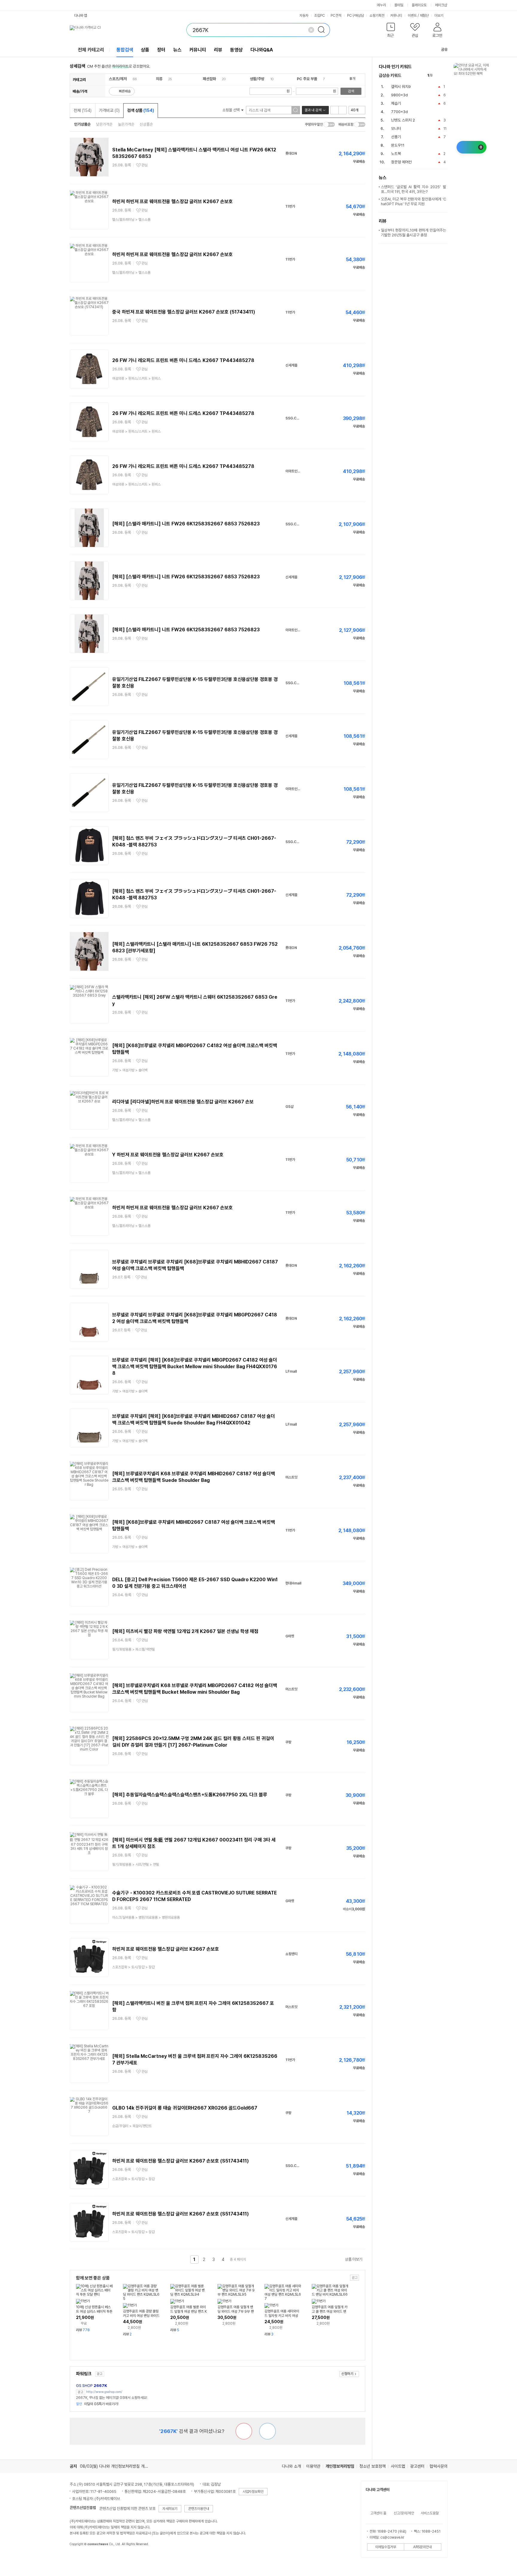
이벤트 (412, 16)
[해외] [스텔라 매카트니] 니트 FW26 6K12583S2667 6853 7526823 (186, 524)
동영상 (236, 50)
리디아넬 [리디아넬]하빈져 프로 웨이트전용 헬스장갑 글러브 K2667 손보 (183, 1102)
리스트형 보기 (334, 110)
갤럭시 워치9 (401, 87)
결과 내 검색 (313, 110)
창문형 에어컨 (401, 162)
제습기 (396, 103)
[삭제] (311, 30)
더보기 (439, 16)
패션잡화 (209, 79)
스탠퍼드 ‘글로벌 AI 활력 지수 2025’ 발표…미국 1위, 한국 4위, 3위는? (413, 189)
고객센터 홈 (378, 2513)
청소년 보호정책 (372, 2466)
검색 (351, 91)
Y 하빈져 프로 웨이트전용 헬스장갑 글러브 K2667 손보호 (168, 1155)
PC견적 (336, 16)
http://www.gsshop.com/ (104, 2392)
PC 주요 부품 (307, 79)
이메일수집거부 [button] (386, 2547)
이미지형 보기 (343, 110)
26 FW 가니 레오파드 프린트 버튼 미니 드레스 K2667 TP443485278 (183, 360)
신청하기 (347, 2374)
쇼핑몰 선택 (231, 110)
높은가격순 (126, 124)
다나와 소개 (291, 2466)
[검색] (323, 30)
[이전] (438, 76)
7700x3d (399, 112)
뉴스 (177, 50)
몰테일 (399, 5)
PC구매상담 (355, 16)
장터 (161, 50)
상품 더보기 (354, 2259)
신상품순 (146, 124)
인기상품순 (82, 124)
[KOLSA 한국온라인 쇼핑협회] (80, 2558)
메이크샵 (441, 5)
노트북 (396, 154)
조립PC (320, 16)
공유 (444, 50)
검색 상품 (141, 110)
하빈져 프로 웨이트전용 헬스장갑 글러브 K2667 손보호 (166, 1949)
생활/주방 (257, 79)
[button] (391, 31)
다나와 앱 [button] (81, 16)
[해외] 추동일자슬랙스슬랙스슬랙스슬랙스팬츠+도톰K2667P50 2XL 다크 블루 (190, 1795)
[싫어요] (244, 2431)
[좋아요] (267, 2431)
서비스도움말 (430, 2513)
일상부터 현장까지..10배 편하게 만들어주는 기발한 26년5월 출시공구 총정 (413, 233)
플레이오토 (419, 5)
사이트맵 (398, 2466)
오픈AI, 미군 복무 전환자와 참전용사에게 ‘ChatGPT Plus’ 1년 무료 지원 (413, 202)
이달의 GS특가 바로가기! (97, 2404)
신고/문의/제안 (404, 2513)
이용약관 (313, 2466)
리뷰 (218, 50)
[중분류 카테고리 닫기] (130, 79)
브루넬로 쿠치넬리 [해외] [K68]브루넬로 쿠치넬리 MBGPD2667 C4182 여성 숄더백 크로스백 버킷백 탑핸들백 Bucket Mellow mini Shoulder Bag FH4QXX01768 (195, 1367)
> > (136, 378)
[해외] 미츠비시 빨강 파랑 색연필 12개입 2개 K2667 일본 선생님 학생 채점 (185, 1631)
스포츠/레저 (118, 79)
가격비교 (109, 110)
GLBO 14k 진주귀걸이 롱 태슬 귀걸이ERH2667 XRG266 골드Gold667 (185, 2108)
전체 (83, 110)
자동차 (304, 16)
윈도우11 (398, 145)
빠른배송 (125, 91)
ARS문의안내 (422, 2547)
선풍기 (396, 137)
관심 (145, 165)
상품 (145, 50)
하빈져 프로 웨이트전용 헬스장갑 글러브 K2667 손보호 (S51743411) (181, 2161)
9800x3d (399, 95)
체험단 (424, 16)
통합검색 (125, 50)
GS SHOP (92, 2386)
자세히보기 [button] (170, 2509)
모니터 (396, 129)
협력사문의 (439, 2466)
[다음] (445, 76)
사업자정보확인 (253, 2492)
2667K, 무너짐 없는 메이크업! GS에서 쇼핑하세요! (112, 2398)
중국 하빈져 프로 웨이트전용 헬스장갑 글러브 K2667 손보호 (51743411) (184, 312)
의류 (159, 79)
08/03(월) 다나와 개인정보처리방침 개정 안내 (118, 2466)
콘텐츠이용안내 (199, 2509)
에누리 (381, 5)
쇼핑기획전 (377, 16)
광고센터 (417, 2466)
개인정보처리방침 (340, 2466)
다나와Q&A (262, 50)
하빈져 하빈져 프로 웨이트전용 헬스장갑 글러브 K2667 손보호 (172, 202)
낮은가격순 (104, 124)
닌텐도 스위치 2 (403, 120)
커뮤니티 (396, 16)
